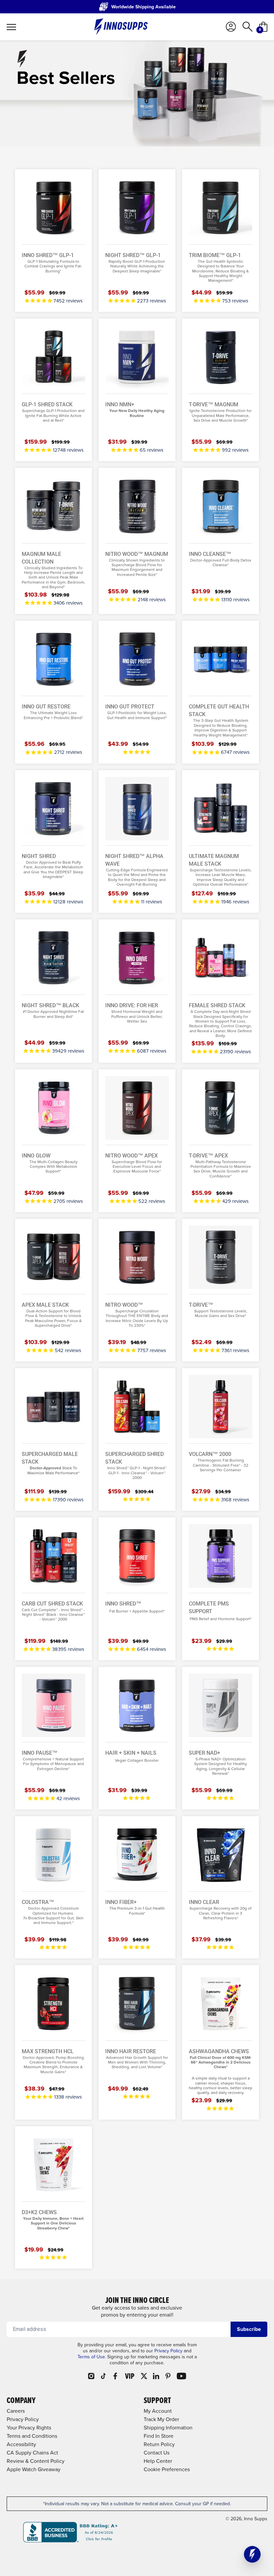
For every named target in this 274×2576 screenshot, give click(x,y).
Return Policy (159, 2444)
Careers (16, 2411)
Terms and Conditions (32, 2436)
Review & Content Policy (36, 2461)
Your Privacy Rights (29, 2428)
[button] (252, 2554)
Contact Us (157, 2453)
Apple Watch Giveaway (34, 2469)
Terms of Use (91, 2357)
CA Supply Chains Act (32, 2453)
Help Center (158, 2461)
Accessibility (21, 2444)
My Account (158, 2411)
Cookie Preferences (167, 2469)
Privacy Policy (168, 2351)
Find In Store (159, 2436)
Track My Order (161, 2419)
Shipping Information (168, 2428)
